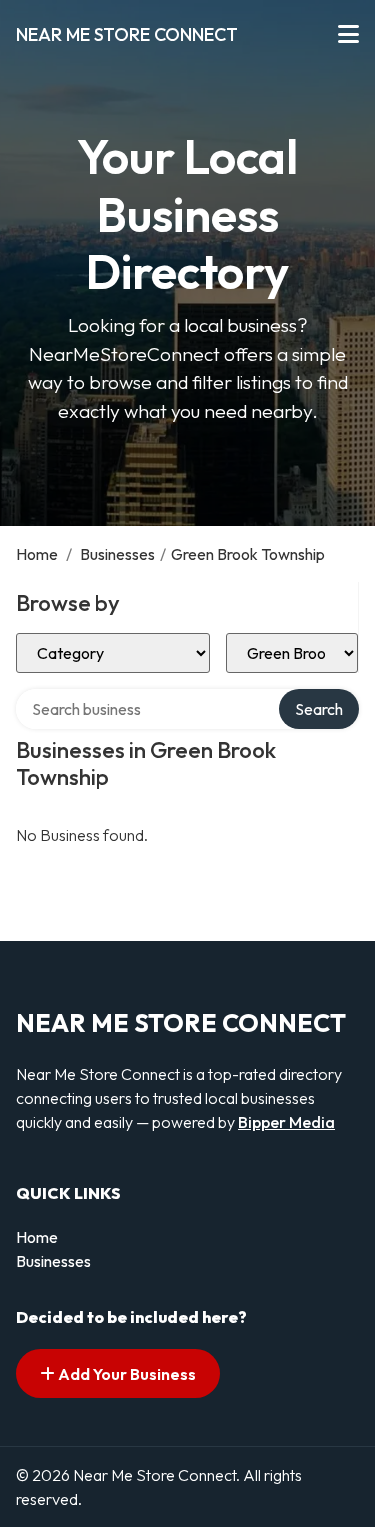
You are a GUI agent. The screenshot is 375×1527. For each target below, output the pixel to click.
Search (319, 709)
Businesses (117, 554)
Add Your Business (125, 1374)
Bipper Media (286, 1122)
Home (37, 554)
